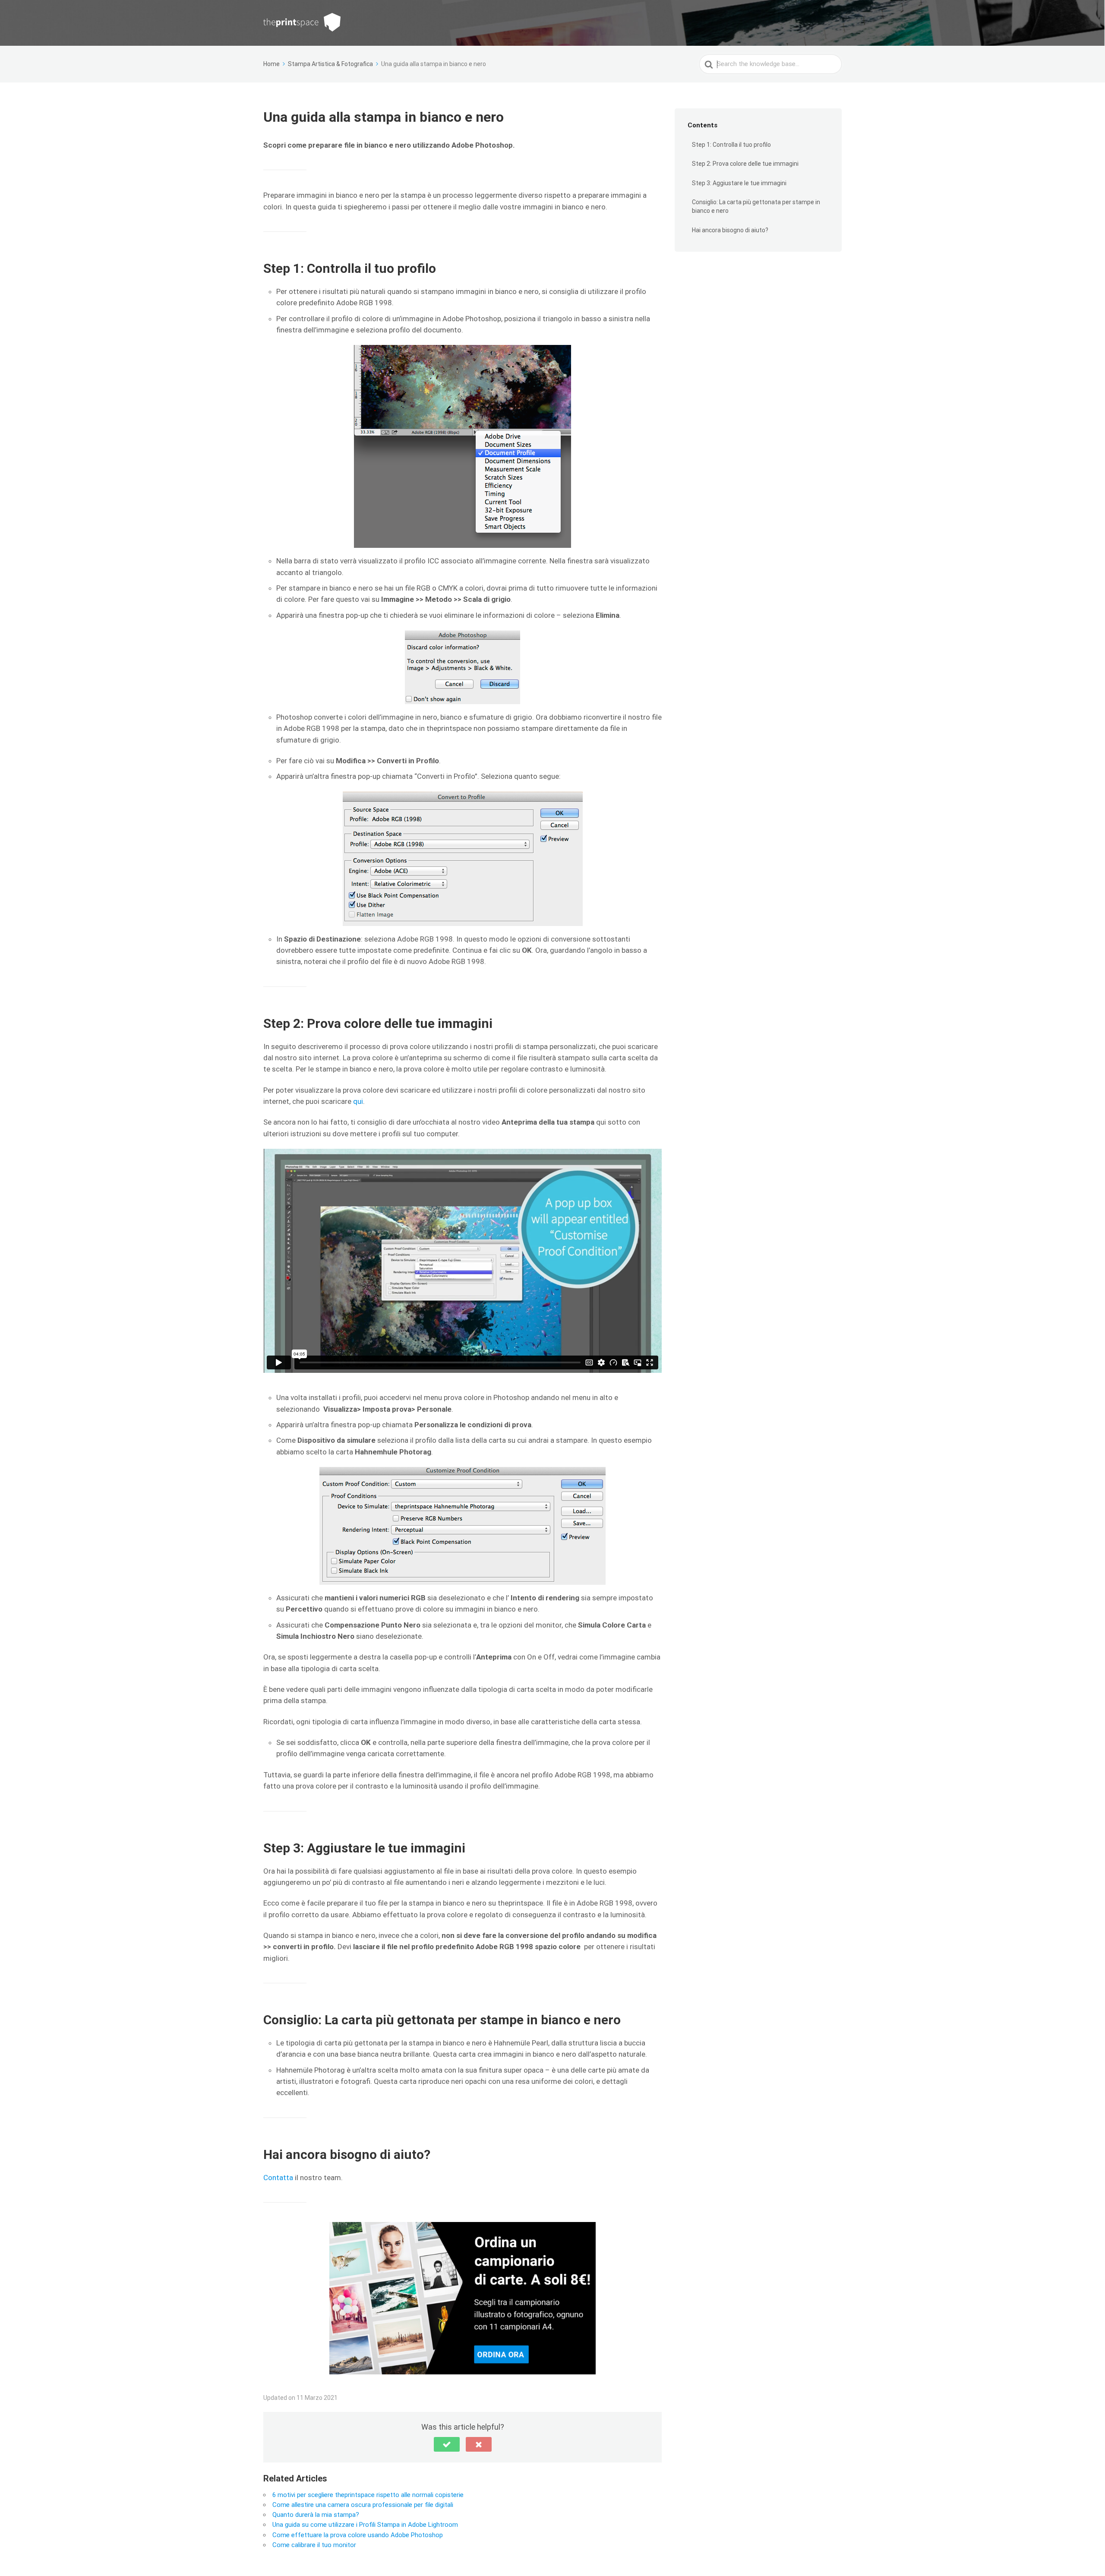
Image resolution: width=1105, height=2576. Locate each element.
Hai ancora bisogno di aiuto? (730, 230)
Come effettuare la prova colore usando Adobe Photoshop (358, 2535)
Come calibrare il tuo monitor (314, 2545)
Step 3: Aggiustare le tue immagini (739, 183)
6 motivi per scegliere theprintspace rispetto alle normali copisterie (368, 2495)
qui (358, 1101)
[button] (447, 2444)
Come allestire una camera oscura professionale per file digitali (363, 2505)
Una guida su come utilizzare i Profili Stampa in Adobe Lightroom (365, 2525)
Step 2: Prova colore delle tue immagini (745, 164)
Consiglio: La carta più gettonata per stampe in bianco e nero (756, 207)
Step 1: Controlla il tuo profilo (731, 145)
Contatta (278, 2178)
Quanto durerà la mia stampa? (316, 2515)
